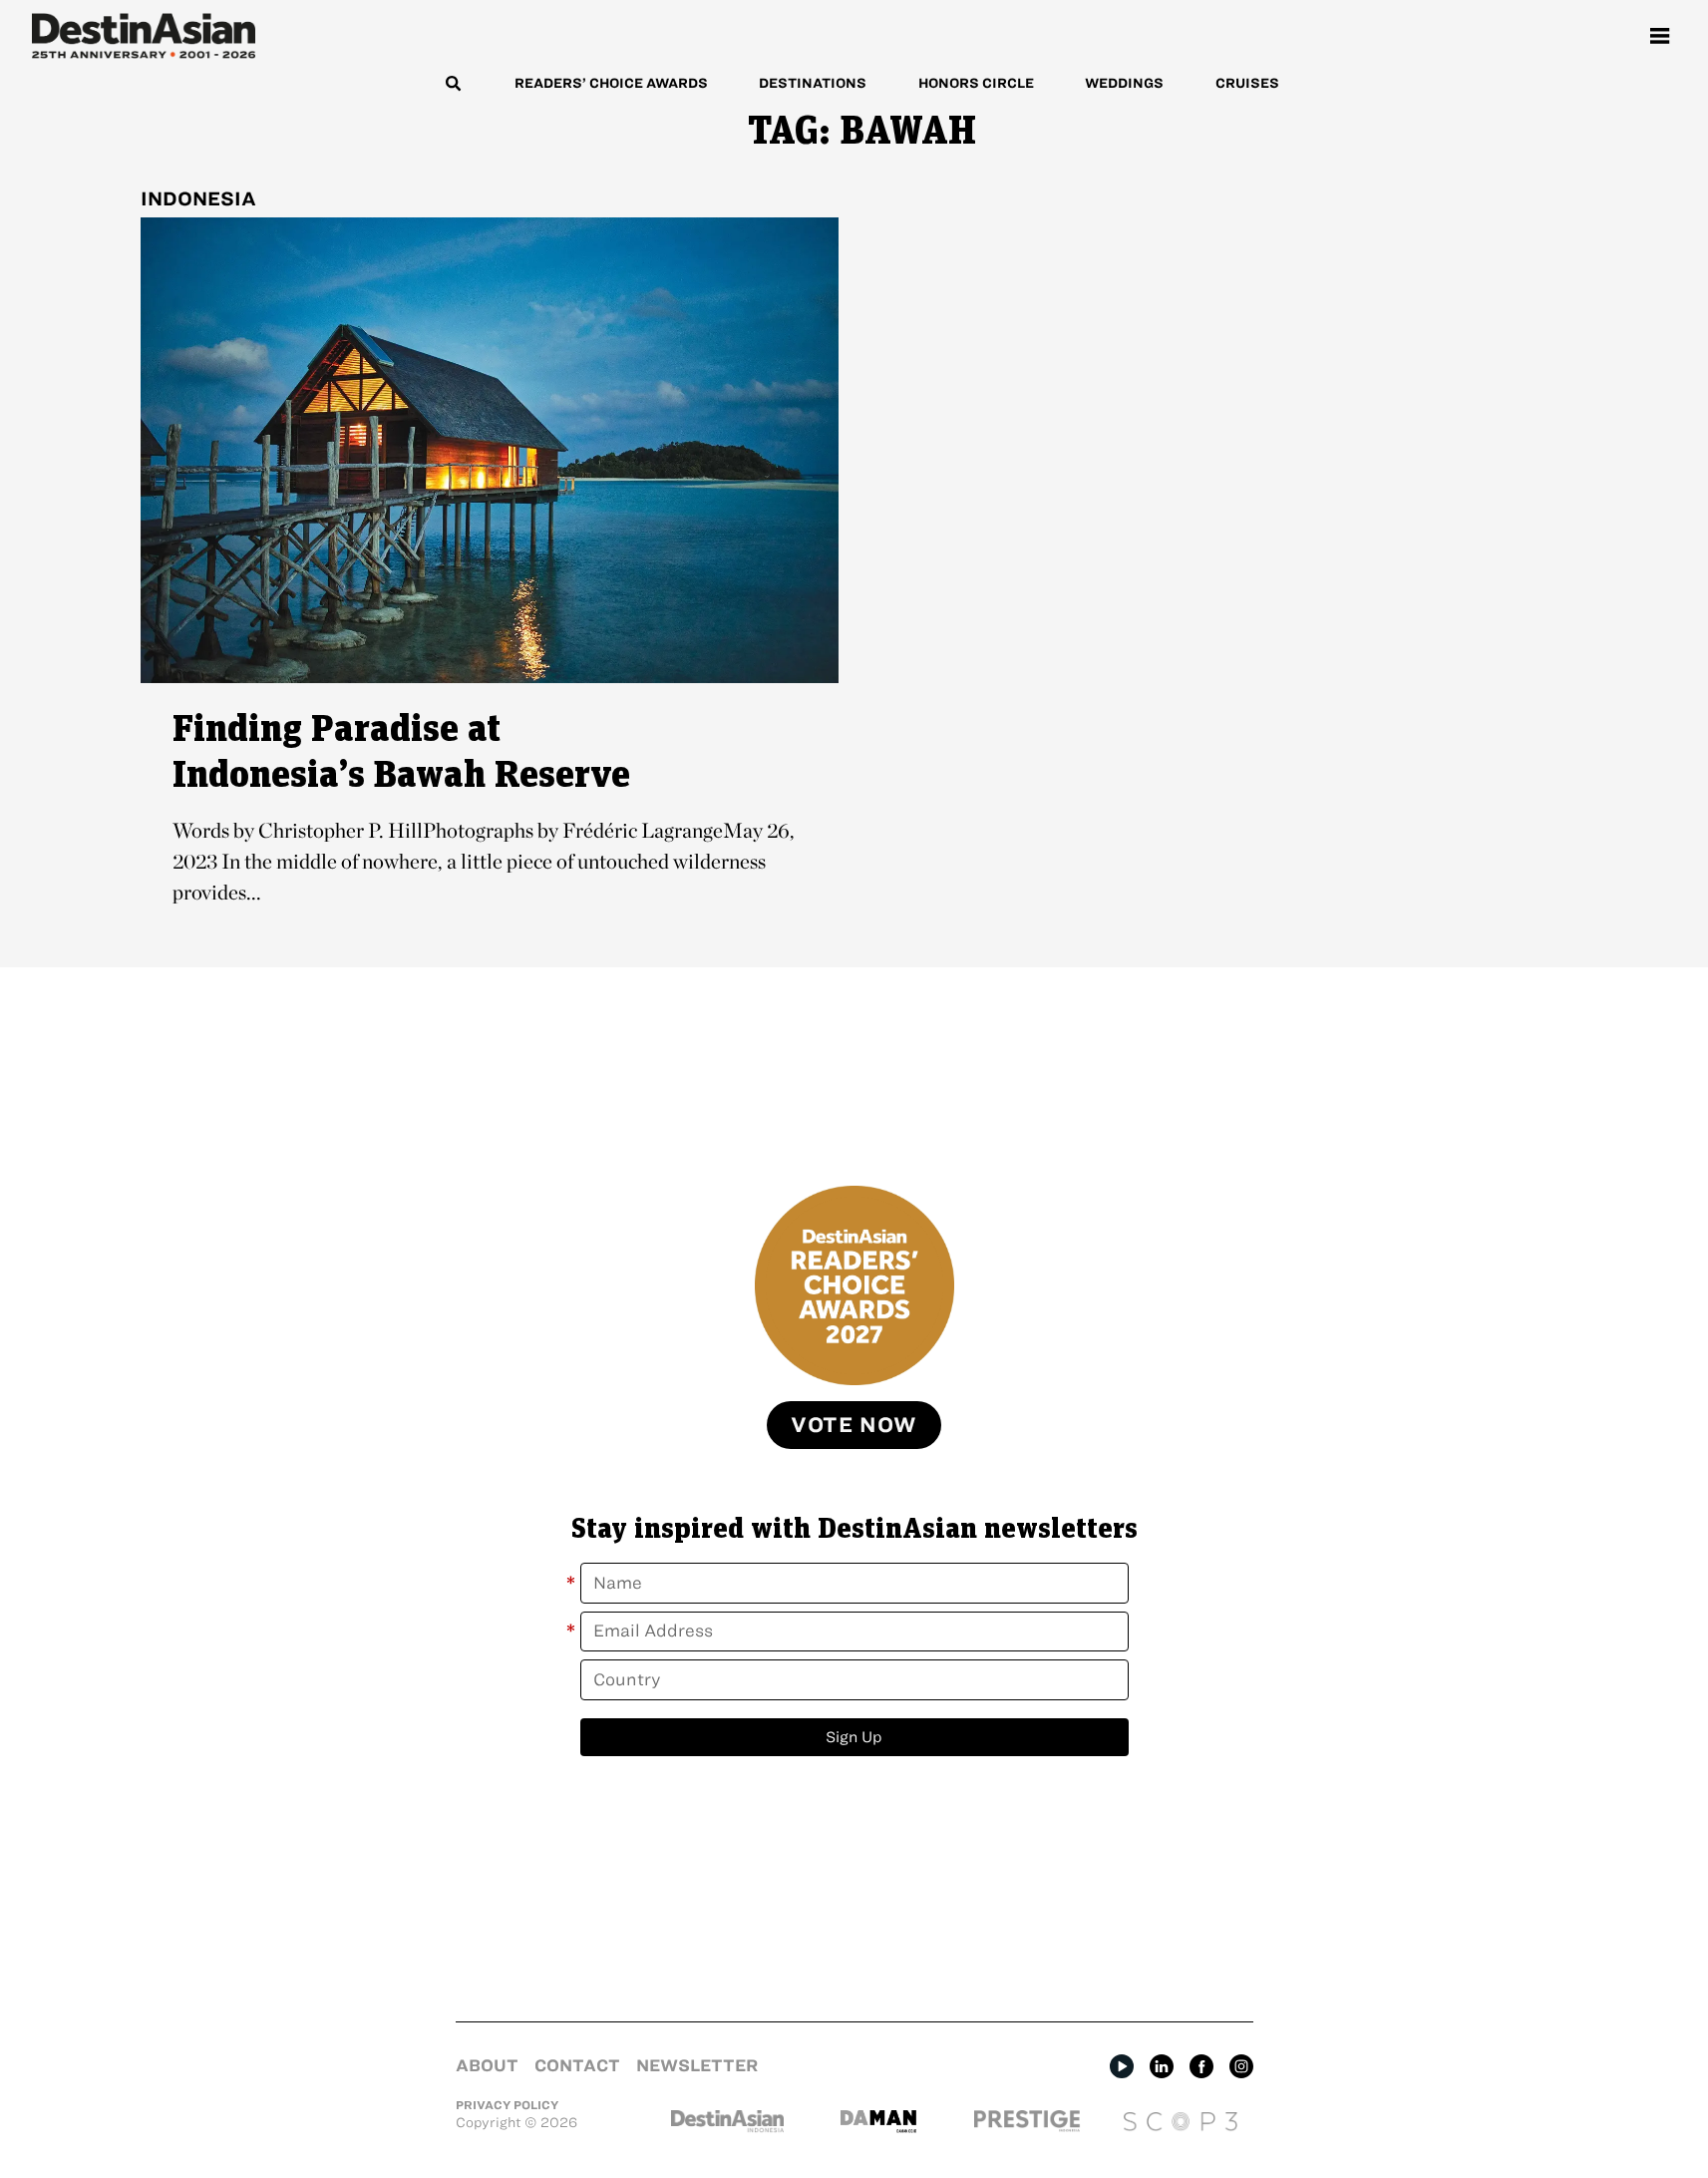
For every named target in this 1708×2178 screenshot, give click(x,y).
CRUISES (1247, 83)
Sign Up (854, 1737)
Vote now (854, 1425)
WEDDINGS (1124, 83)
